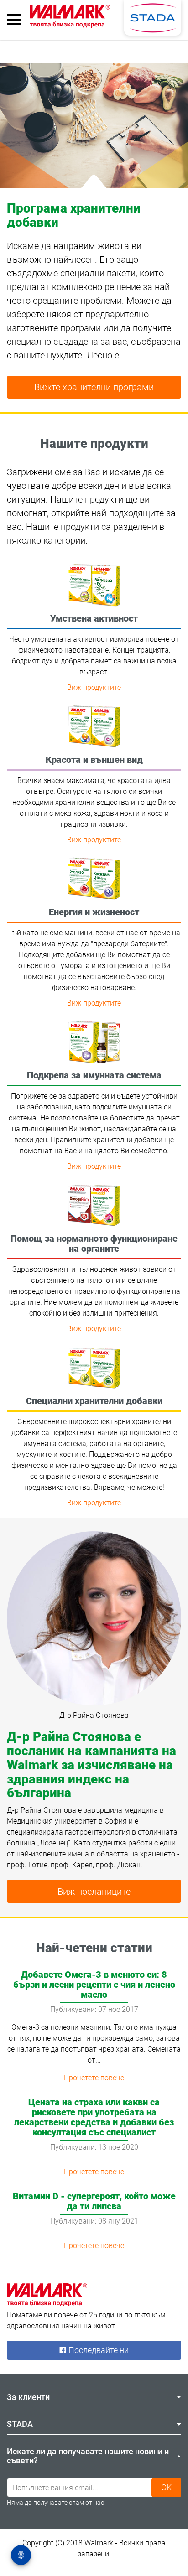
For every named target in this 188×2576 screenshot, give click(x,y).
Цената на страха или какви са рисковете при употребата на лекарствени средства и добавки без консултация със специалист (94, 2117)
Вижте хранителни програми (94, 387)
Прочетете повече (94, 2078)
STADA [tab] (20, 2424)
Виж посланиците (94, 1892)
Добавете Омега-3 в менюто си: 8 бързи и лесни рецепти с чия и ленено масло (94, 1985)
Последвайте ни (98, 2350)
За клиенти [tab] (28, 2397)
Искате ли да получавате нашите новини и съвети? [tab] (88, 2456)
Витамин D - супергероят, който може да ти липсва (94, 2201)
